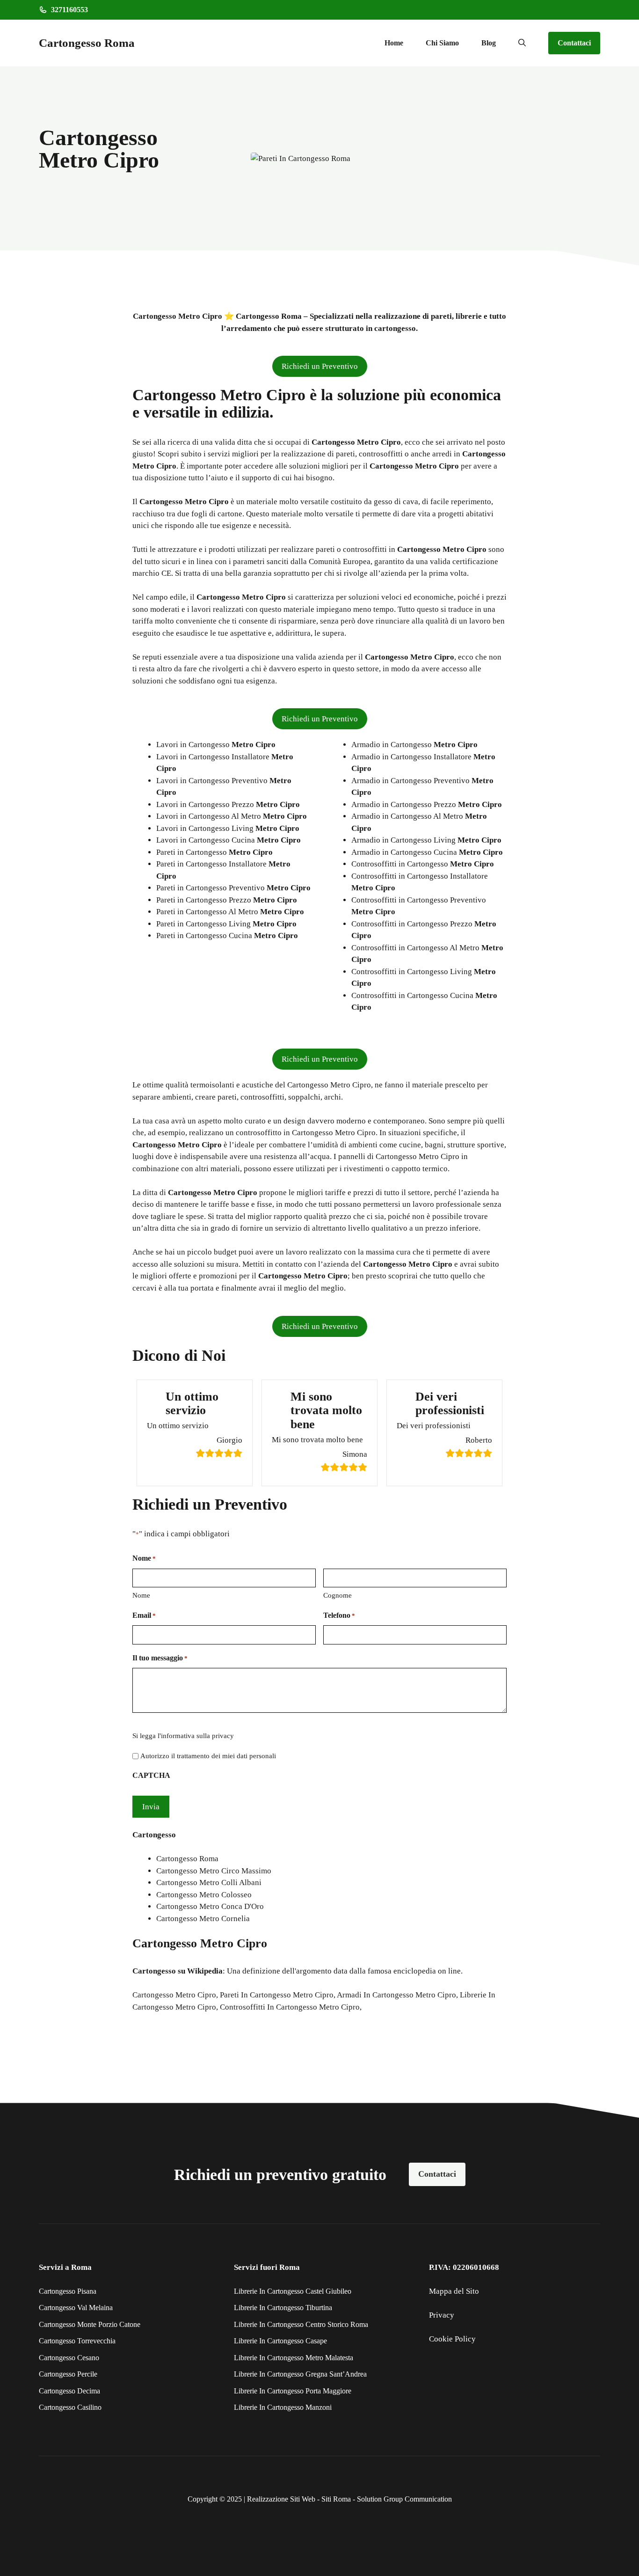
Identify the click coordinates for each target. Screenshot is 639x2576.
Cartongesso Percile (68, 2374)
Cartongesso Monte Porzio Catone (90, 2324)
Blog (489, 43)
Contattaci (574, 43)
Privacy (442, 2315)
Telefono (339, 1615)
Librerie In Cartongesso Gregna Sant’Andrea (300, 2374)
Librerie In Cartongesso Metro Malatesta (294, 2358)
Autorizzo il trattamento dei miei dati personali (208, 1756)
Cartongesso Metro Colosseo (204, 1895)
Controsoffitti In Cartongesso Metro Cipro (290, 2007)
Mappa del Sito (454, 2291)
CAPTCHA (151, 1775)
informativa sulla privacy (197, 1736)
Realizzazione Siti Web (281, 2499)
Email (144, 1615)
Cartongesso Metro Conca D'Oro (210, 1906)
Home (394, 43)
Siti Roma (336, 2499)
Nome (141, 1595)
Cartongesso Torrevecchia (77, 2341)
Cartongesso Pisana (68, 2291)
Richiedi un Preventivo (320, 366)
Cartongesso (154, 1971)
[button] (522, 43)
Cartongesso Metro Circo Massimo (214, 1871)
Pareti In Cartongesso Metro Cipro (277, 1995)
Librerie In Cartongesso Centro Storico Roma (301, 2324)
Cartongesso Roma (87, 43)
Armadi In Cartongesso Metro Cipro (396, 1995)
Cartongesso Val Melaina (76, 2308)
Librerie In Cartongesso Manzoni (283, 2407)
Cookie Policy (452, 2339)
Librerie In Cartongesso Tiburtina (283, 2308)
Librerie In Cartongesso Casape (280, 2341)
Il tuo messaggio (160, 1658)
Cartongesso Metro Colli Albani (209, 1882)
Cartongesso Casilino (70, 2407)
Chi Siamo (442, 43)
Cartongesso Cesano (69, 2358)
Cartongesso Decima (69, 2391)
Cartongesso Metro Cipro (174, 1995)
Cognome (338, 1595)
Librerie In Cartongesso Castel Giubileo (293, 2291)
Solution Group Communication (404, 2499)
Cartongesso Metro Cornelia (203, 1919)
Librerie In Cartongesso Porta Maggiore (293, 2391)
